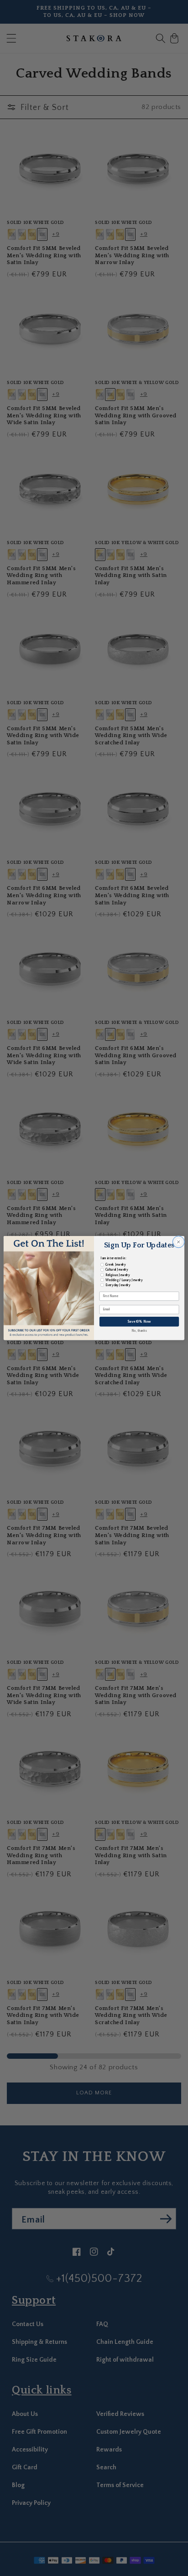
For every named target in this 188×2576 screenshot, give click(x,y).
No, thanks (139, 1331)
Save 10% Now (139, 1322)
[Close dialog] (178, 1242)
